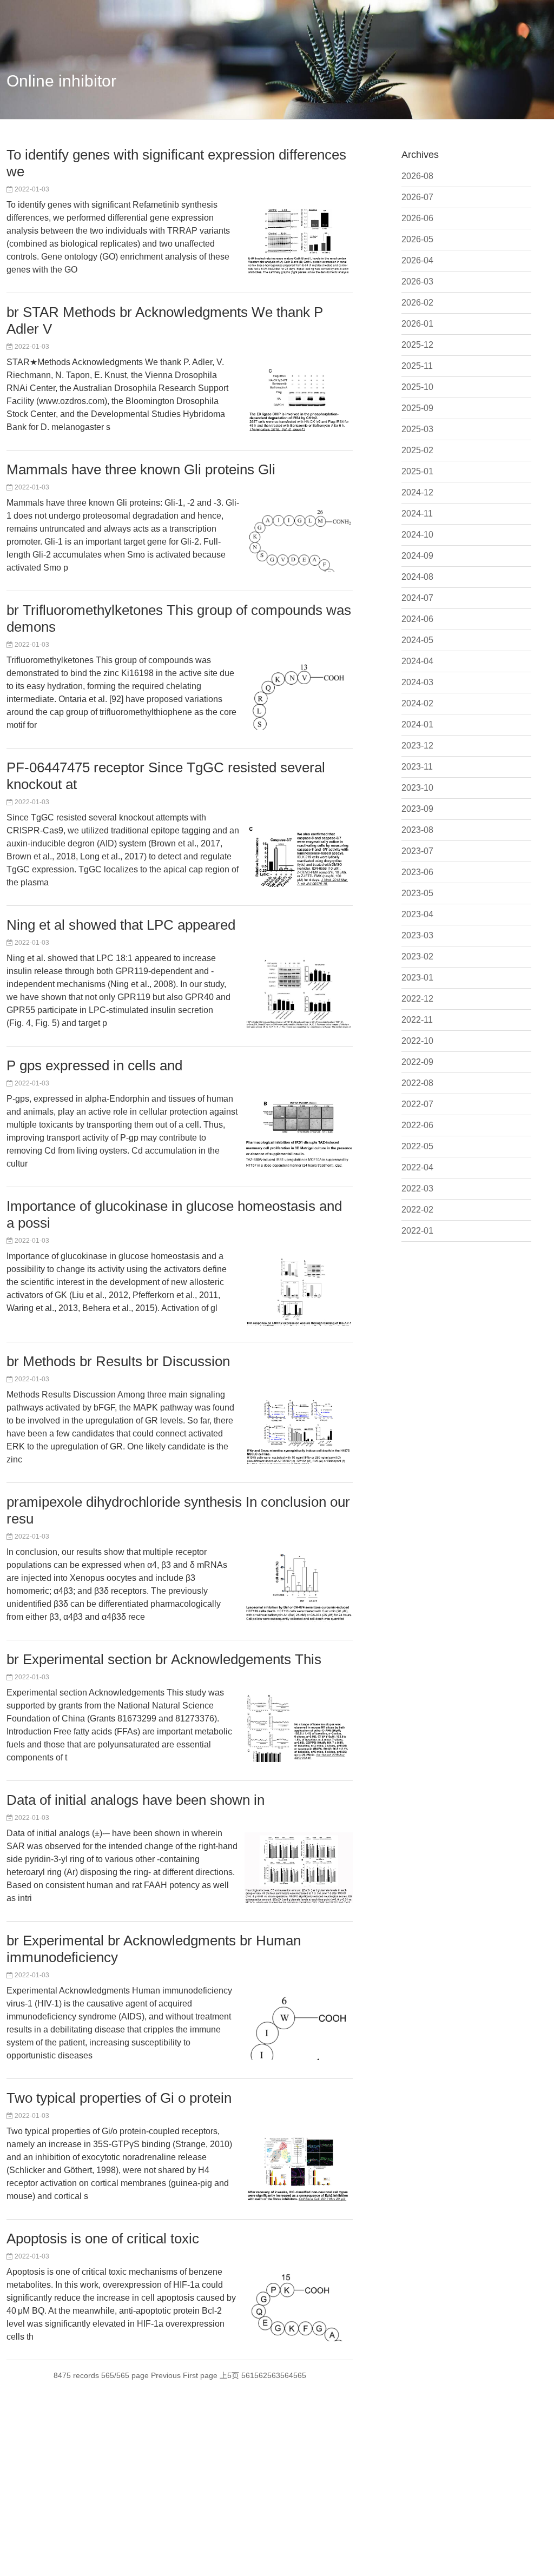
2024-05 (417, 640)
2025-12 (417, 345)
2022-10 (417, 1041)
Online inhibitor (61, 81)
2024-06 (417, 619)
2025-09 (417, 408)
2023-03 (417, 935)
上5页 (229, 2375)
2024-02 (417, 703)
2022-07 (417, 1104)
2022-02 (417, 1210)
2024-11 (417, 514)
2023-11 (417, 767)
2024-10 (417, 535)
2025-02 (417, 450)
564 (287, 2375)
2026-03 (417, 282)
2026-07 (417, 197)
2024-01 (417, 724)
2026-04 (417, 260)
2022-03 (417, 1188)
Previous (166, 2375)
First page (200, 2375)
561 (248, 2375)
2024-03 (417, 682)
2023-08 (417, 830)
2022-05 (417, 1146)
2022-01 (417, 1231)
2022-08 (417, 1083)
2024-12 (417, 492)
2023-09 (417, 809)
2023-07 (417, 851)
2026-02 (417, 303)
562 (261, 2375)
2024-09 (417, 556)
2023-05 (417, 893)
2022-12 (417, 999)
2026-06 (417, 218)
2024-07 (417, 598)
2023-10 (417, 788)
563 (274, 2375)
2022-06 (417, 1125)
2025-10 (417, 387)
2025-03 (417, 429)
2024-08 (417, 577)
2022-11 (417, 1020)
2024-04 (417, 661)
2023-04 (417, 914)
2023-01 (417, 978)
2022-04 (417, 1167)
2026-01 (417, 324)
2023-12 (417, 746)
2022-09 (417, 1062)
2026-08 (417, 176)
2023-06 (417, 872)
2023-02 (417, 956)
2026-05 (417, 239)
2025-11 (417, 366)
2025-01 (417, 471)
